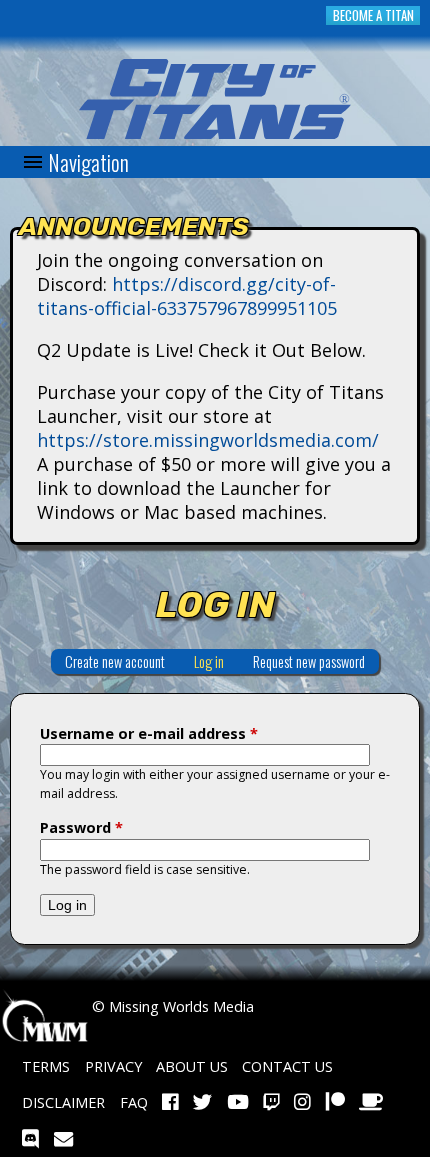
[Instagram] (302, 1102)
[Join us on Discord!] (30, 1138)
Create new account (115, 661)
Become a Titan (373, 15)
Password (81, 827)
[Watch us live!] (271, 1102)
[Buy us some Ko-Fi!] (371, 1102)
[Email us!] (63, 1138)
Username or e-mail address (149, 733)
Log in (216, 661)
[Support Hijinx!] (335, 1102)
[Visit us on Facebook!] (170, 1102)
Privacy (113, 1066)
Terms (46, 1066)
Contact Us (287, 1066)
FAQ (134, 1102)
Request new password (309, 661)
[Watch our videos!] (238, 1102)
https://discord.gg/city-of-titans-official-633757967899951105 (187, 296)
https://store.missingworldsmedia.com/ (208, 440)
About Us (192, 1066)
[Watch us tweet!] (202, 1102)
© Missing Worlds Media (171, 1006)
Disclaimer (63, 1102)
